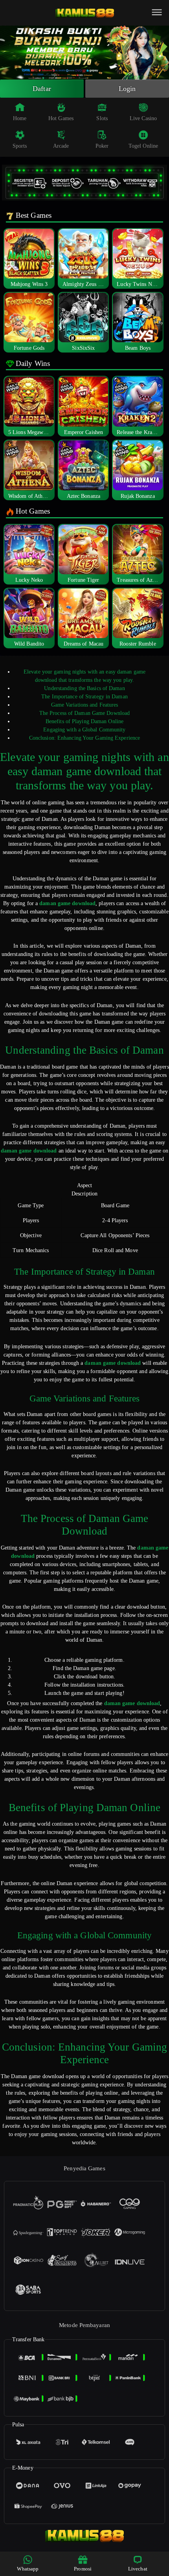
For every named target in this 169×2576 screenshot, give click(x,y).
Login (127, 89)
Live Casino (143, 118)
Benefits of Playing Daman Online (84, 721)
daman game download (67, 903)
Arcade (61, 146)
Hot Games (61, 118)
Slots (102, 118)
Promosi (83, 2569)
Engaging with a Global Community (84, 730)
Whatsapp (28, 2569)
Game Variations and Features (85, 705)
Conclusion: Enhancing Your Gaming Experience (84, 738)
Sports (20, 146)
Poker (102, 146)
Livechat (138, 2569)
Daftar (42, 89)
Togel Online (143, 146)
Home (20, 118)
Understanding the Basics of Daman (84, 688)
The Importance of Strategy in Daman (84, 697)
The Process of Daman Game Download (84, 713)
